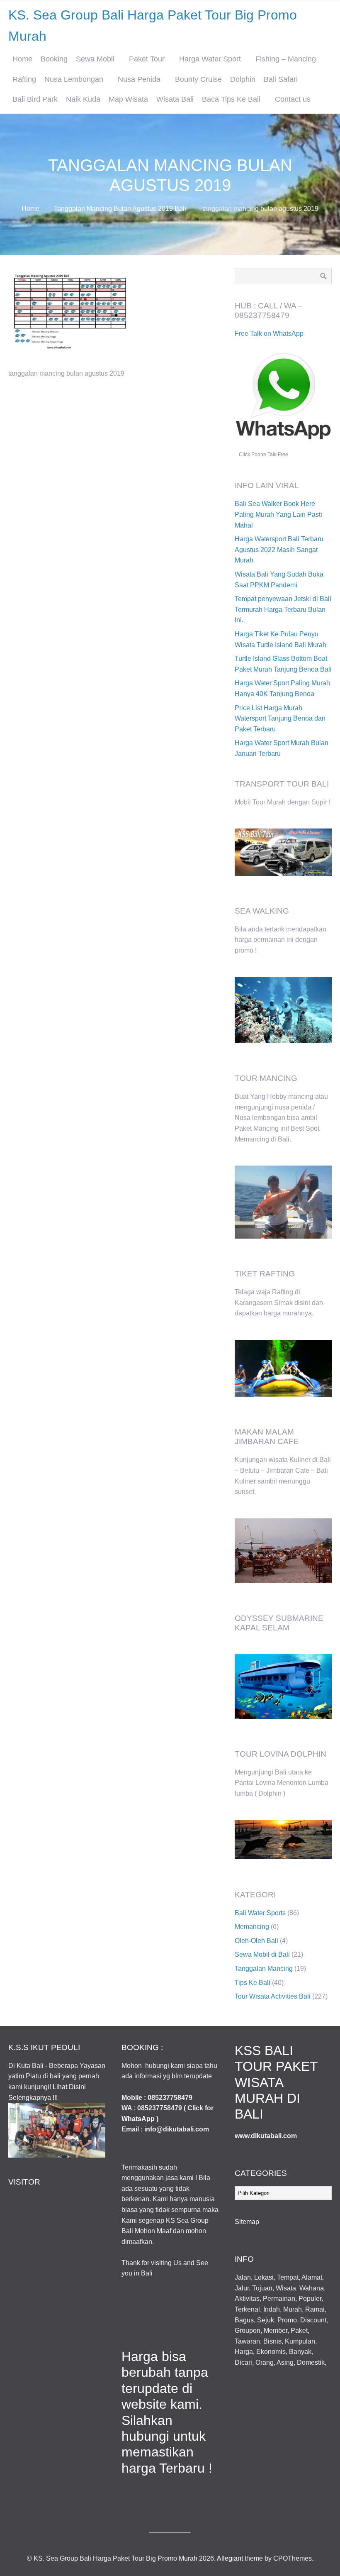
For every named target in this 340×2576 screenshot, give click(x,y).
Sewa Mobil (95, 59)
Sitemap (247, 2222)
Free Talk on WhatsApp (269, 334)
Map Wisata (128, 99)
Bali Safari (281, 79)
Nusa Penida (139, 79)
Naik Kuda (83, 99)
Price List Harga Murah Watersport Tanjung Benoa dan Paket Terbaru (280, 719)
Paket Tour (147, 59)
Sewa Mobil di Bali (262, 1954)
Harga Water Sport (210, 59)
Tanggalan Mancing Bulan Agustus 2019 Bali (120, 209)
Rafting (24, 79)
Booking (54, 59)
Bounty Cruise (198, 79)
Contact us (293, 99)
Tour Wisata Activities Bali (273, 1996)
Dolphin (243, 79)
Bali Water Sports (260, 1913)
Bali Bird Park (35, 99)
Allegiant (230, 2558)
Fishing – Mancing (286, 59)
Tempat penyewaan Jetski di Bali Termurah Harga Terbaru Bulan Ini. (283, 609)
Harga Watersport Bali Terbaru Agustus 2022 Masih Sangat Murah (279, 550)
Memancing (252, 1927)
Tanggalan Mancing (264, 1969)
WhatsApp (138, 2119)
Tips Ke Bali (253, 1983)
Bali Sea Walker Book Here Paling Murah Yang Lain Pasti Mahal (278, 514)
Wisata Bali (175, 99)
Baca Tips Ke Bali (231, 99)
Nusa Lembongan (74, 79)
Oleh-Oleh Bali (256, 1941)
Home (22, 59)
